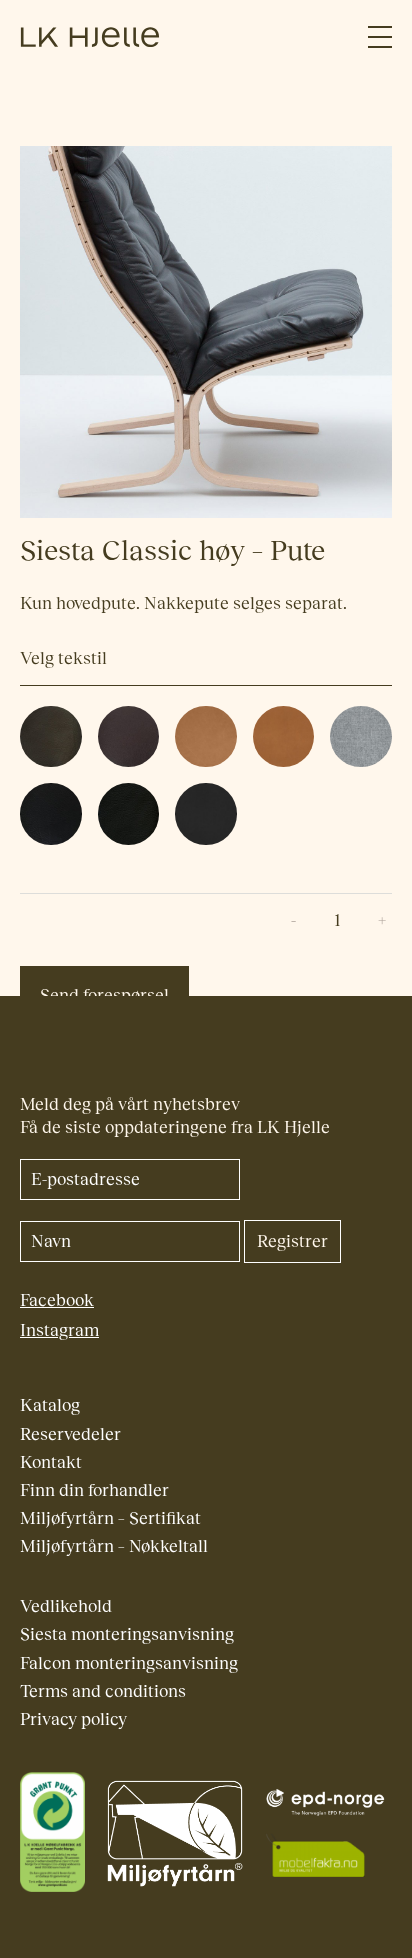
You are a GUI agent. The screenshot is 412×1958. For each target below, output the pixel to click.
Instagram (59, 1330)
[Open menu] (380, 37)
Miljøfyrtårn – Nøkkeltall (114, 1546)
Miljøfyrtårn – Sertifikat (110, 1518)
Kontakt (51, 1462)
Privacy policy (73, 1719)
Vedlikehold (66, 1606)
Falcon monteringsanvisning (129, 1663)
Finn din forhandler (94, 1490)
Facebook (57, 1300)
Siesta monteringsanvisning (127, 1634)
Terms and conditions (103, 1691)
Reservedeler (70, 1434)
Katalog (50, 1405)
